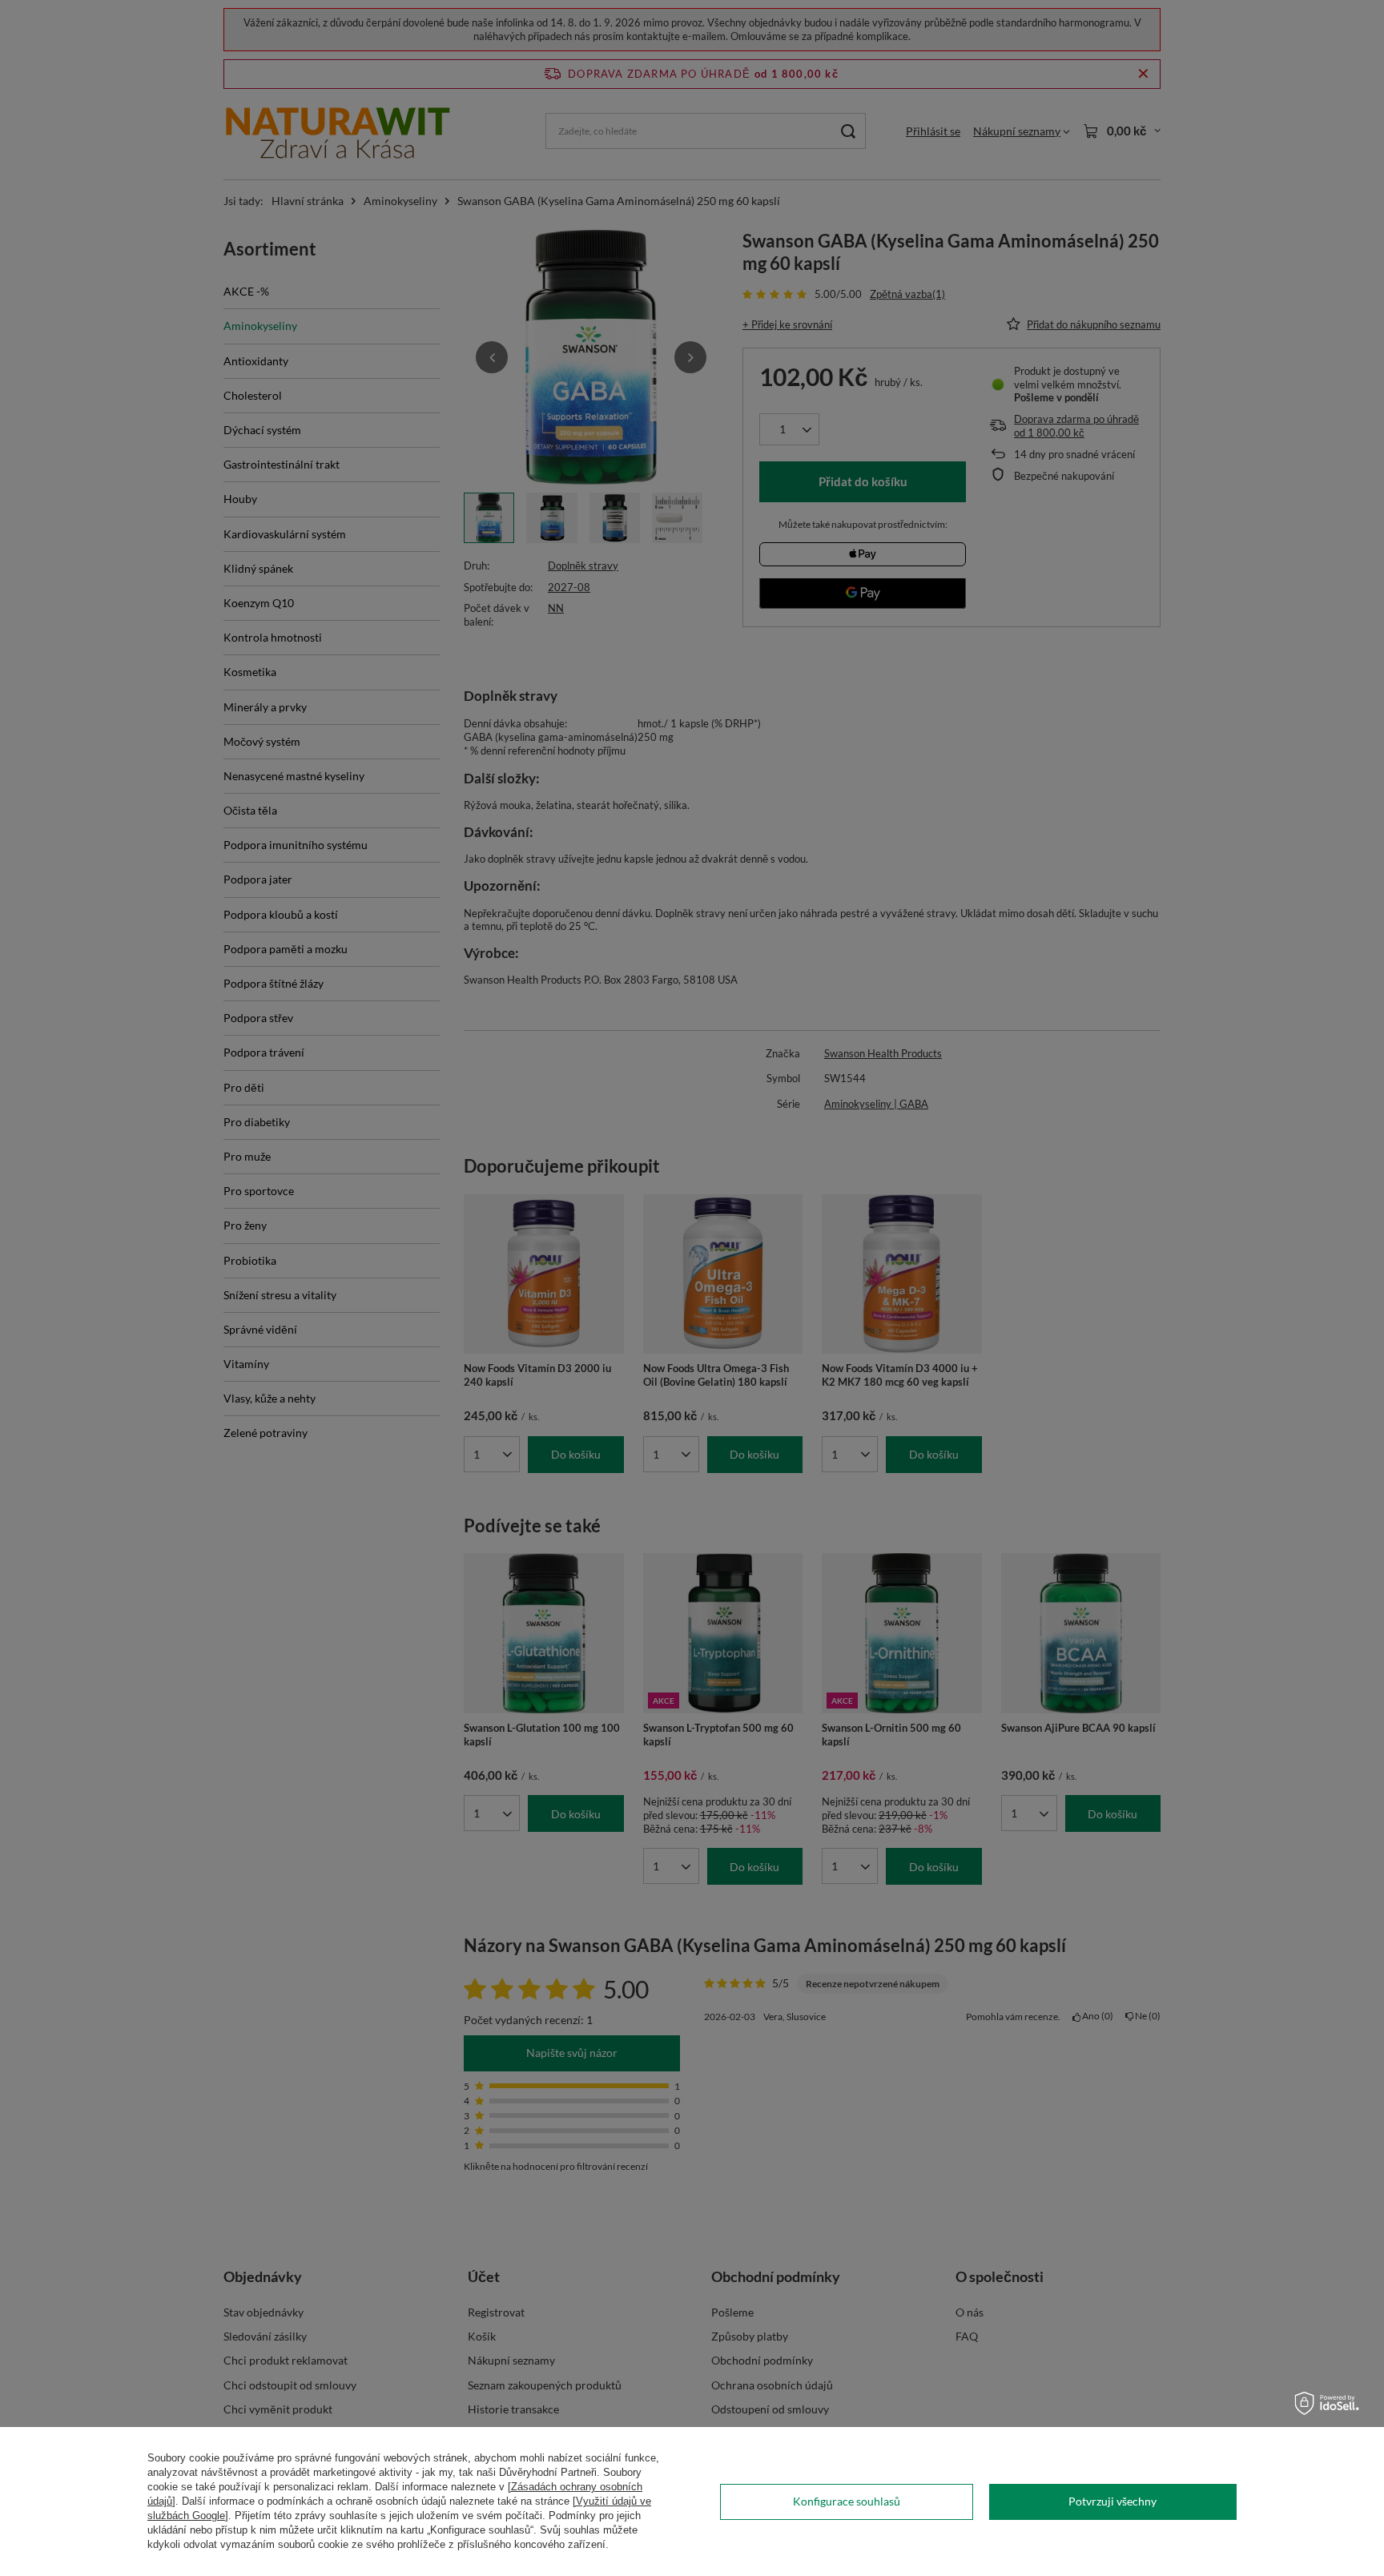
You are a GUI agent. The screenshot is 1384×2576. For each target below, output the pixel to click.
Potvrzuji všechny (1112, 2501)
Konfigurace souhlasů (847, 2501)
